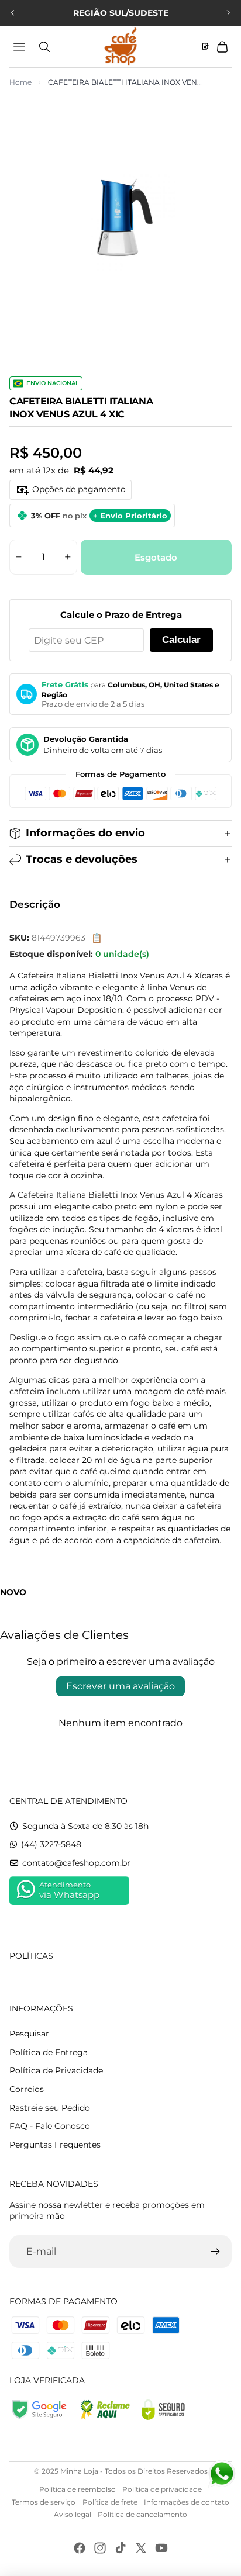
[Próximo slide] (228, 13)
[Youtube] (161, 2548)
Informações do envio (85, 833)
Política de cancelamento (142, 2514)
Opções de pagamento (79, 489)
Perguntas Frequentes (55, 2145)
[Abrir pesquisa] (44, 47)
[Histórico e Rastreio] (205, 47)
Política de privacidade (162, 2489)
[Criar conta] (215, 2252)
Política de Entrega (49, 2052)
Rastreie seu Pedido (50, 2108)
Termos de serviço (44, 2502)
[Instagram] (100, 2548)
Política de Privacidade (56, 2070)
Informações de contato (187, 2502)
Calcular (181, 640)
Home (20, 82)
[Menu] (21, 47)
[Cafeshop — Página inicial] (120, 46)
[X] (141, 2548)
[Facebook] (80, 2548)
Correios (27, 2089)
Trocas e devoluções (82, 859)
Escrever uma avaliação (120, 1686)
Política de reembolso (78, 2489)
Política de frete (110, 2502)
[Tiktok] (120, 2548)
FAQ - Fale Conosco (50, 2126)
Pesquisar (29, 2034)
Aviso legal (73, 2514)
